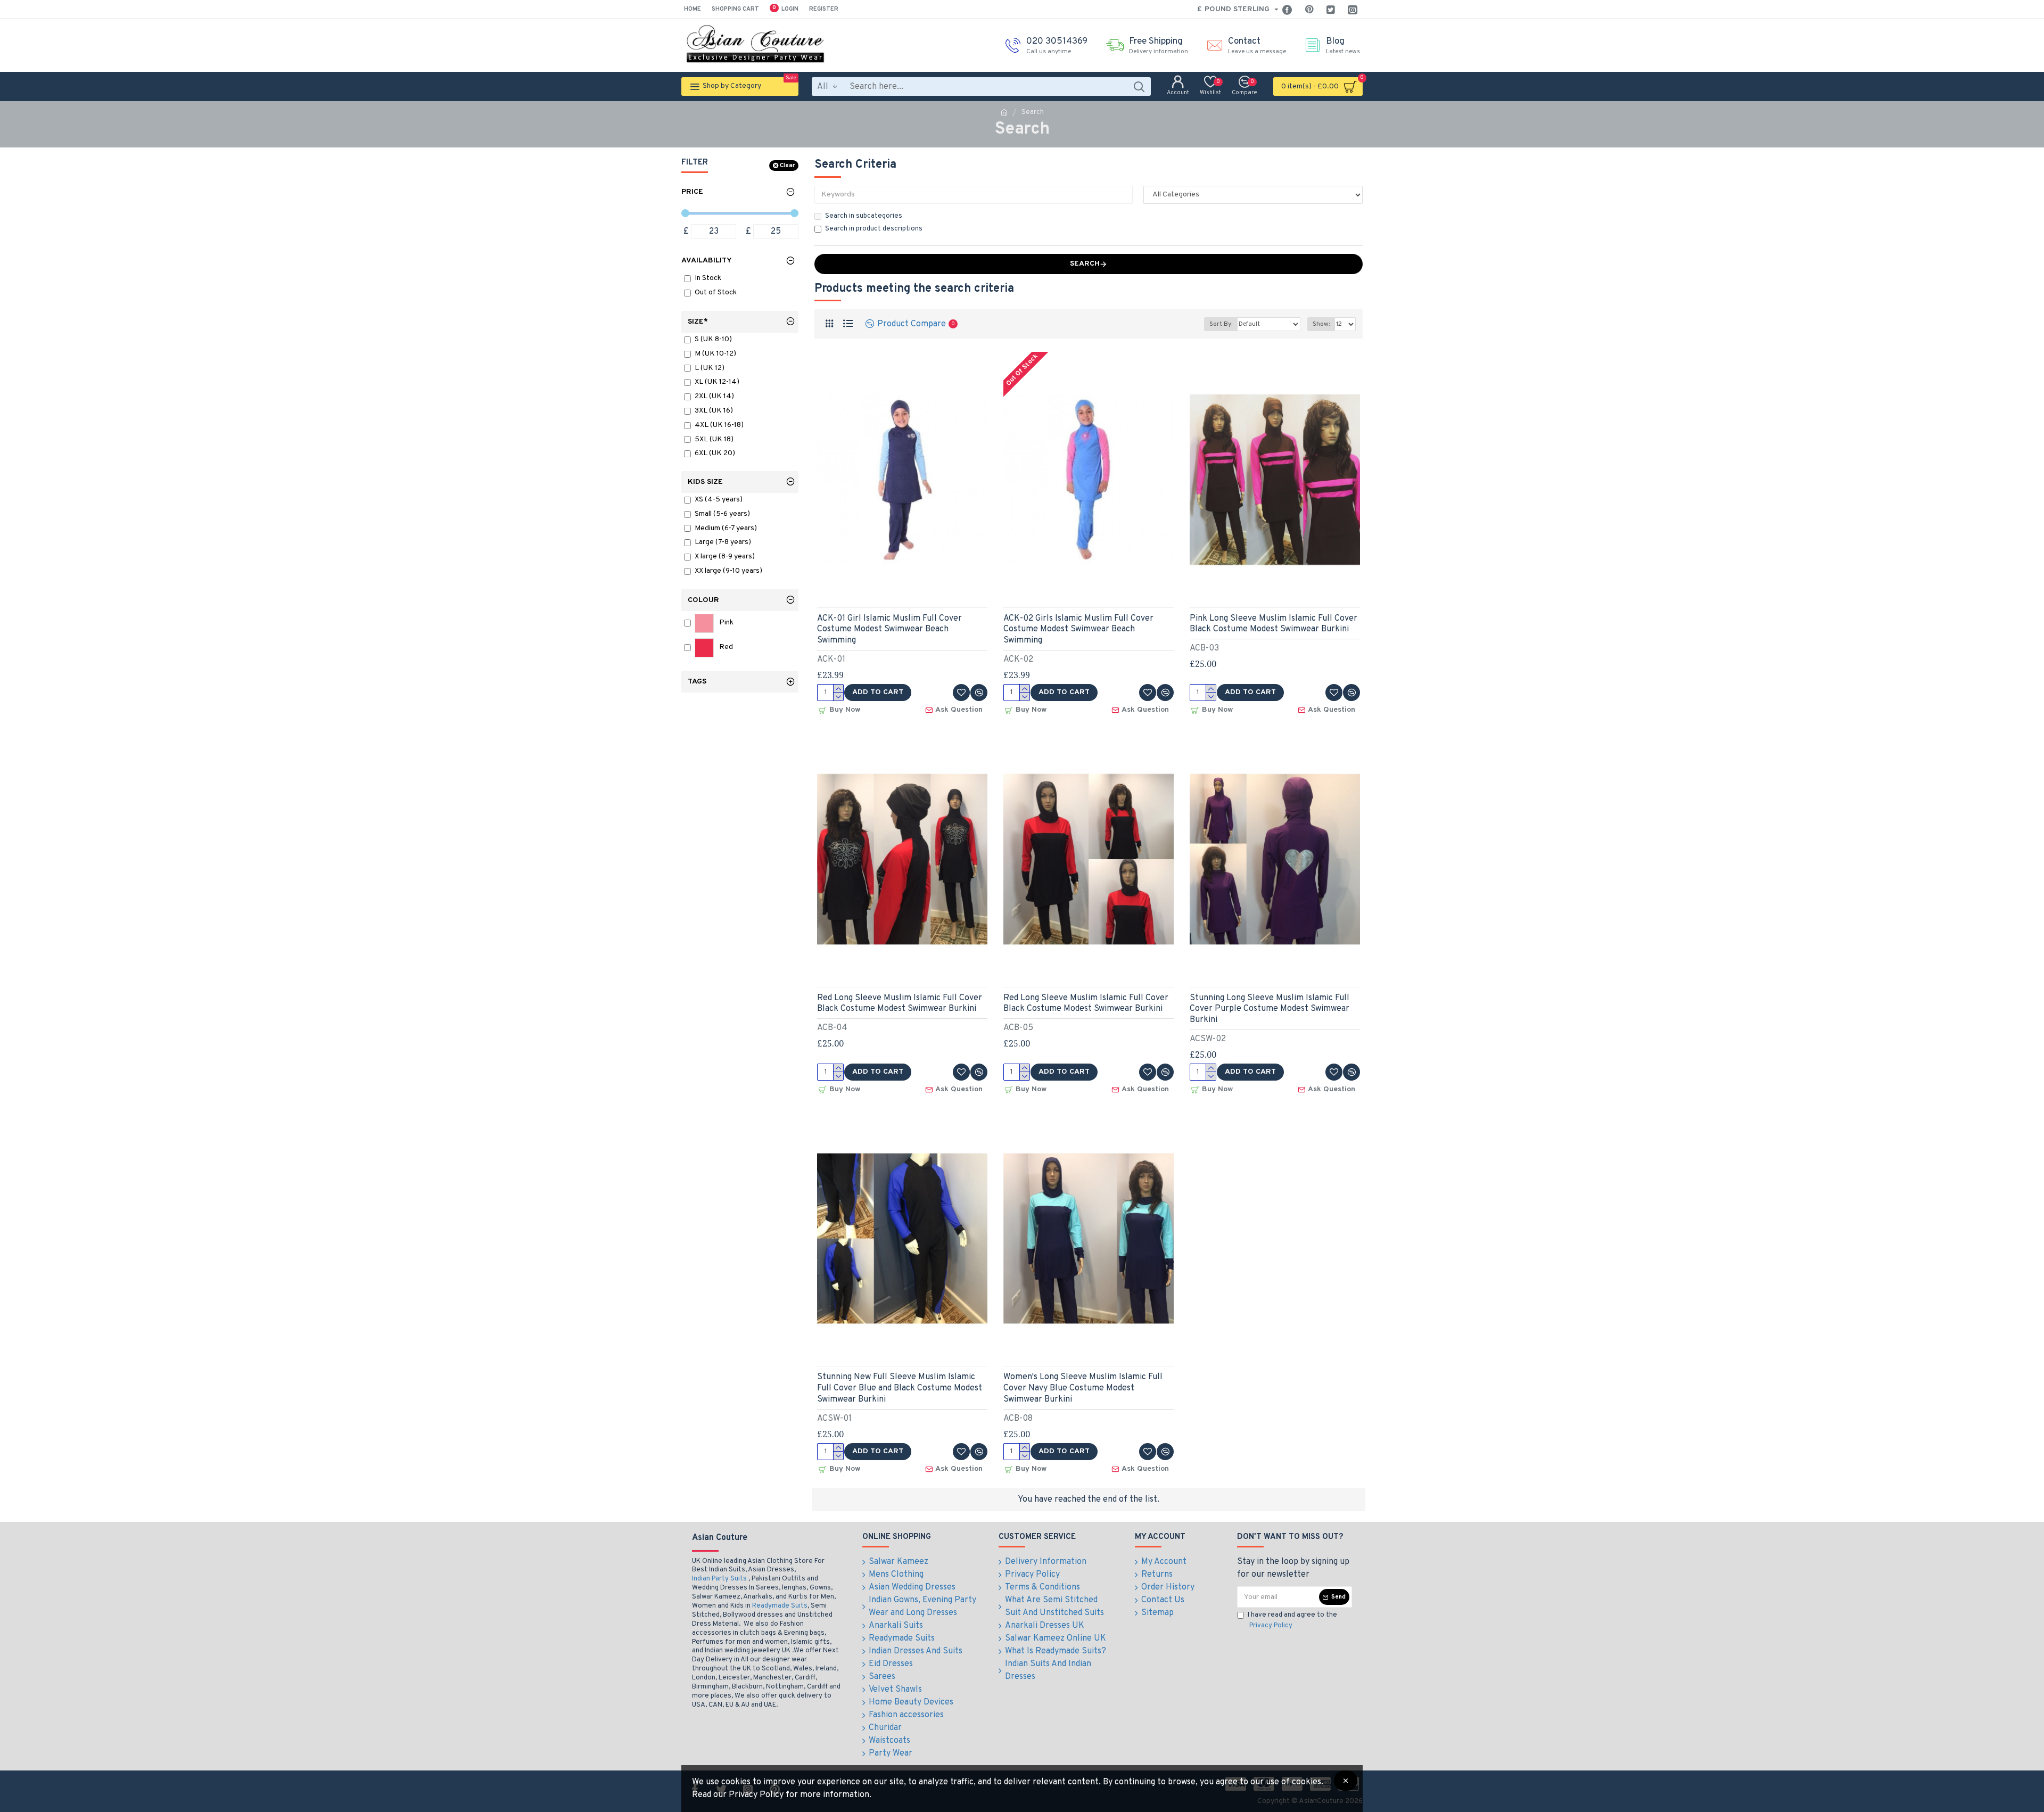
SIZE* (698, 322)
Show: (1321, 324)
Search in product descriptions (874, 229)
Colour (703, 600)
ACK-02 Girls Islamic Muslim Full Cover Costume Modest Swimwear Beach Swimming (1078, 630)
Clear (787, 166)
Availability (707, 261)
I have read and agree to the (1292, 1620)
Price (692, 192)
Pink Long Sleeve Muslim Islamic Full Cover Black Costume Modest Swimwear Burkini (1274, 624)
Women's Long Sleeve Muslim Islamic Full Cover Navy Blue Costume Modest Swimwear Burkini (1083, 1388)
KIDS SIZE (705, 482)
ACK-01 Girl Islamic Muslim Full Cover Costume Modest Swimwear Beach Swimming (889, 630)
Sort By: (1221, 324)
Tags (697, 682)
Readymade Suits (780, 1606)
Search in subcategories (864, 216)
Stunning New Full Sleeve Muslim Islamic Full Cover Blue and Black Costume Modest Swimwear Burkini (900, 1388)
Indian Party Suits (719, 1579)
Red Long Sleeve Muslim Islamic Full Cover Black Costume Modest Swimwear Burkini (900, 1004)
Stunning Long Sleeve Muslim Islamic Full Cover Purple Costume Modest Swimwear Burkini (1270, 1009)
